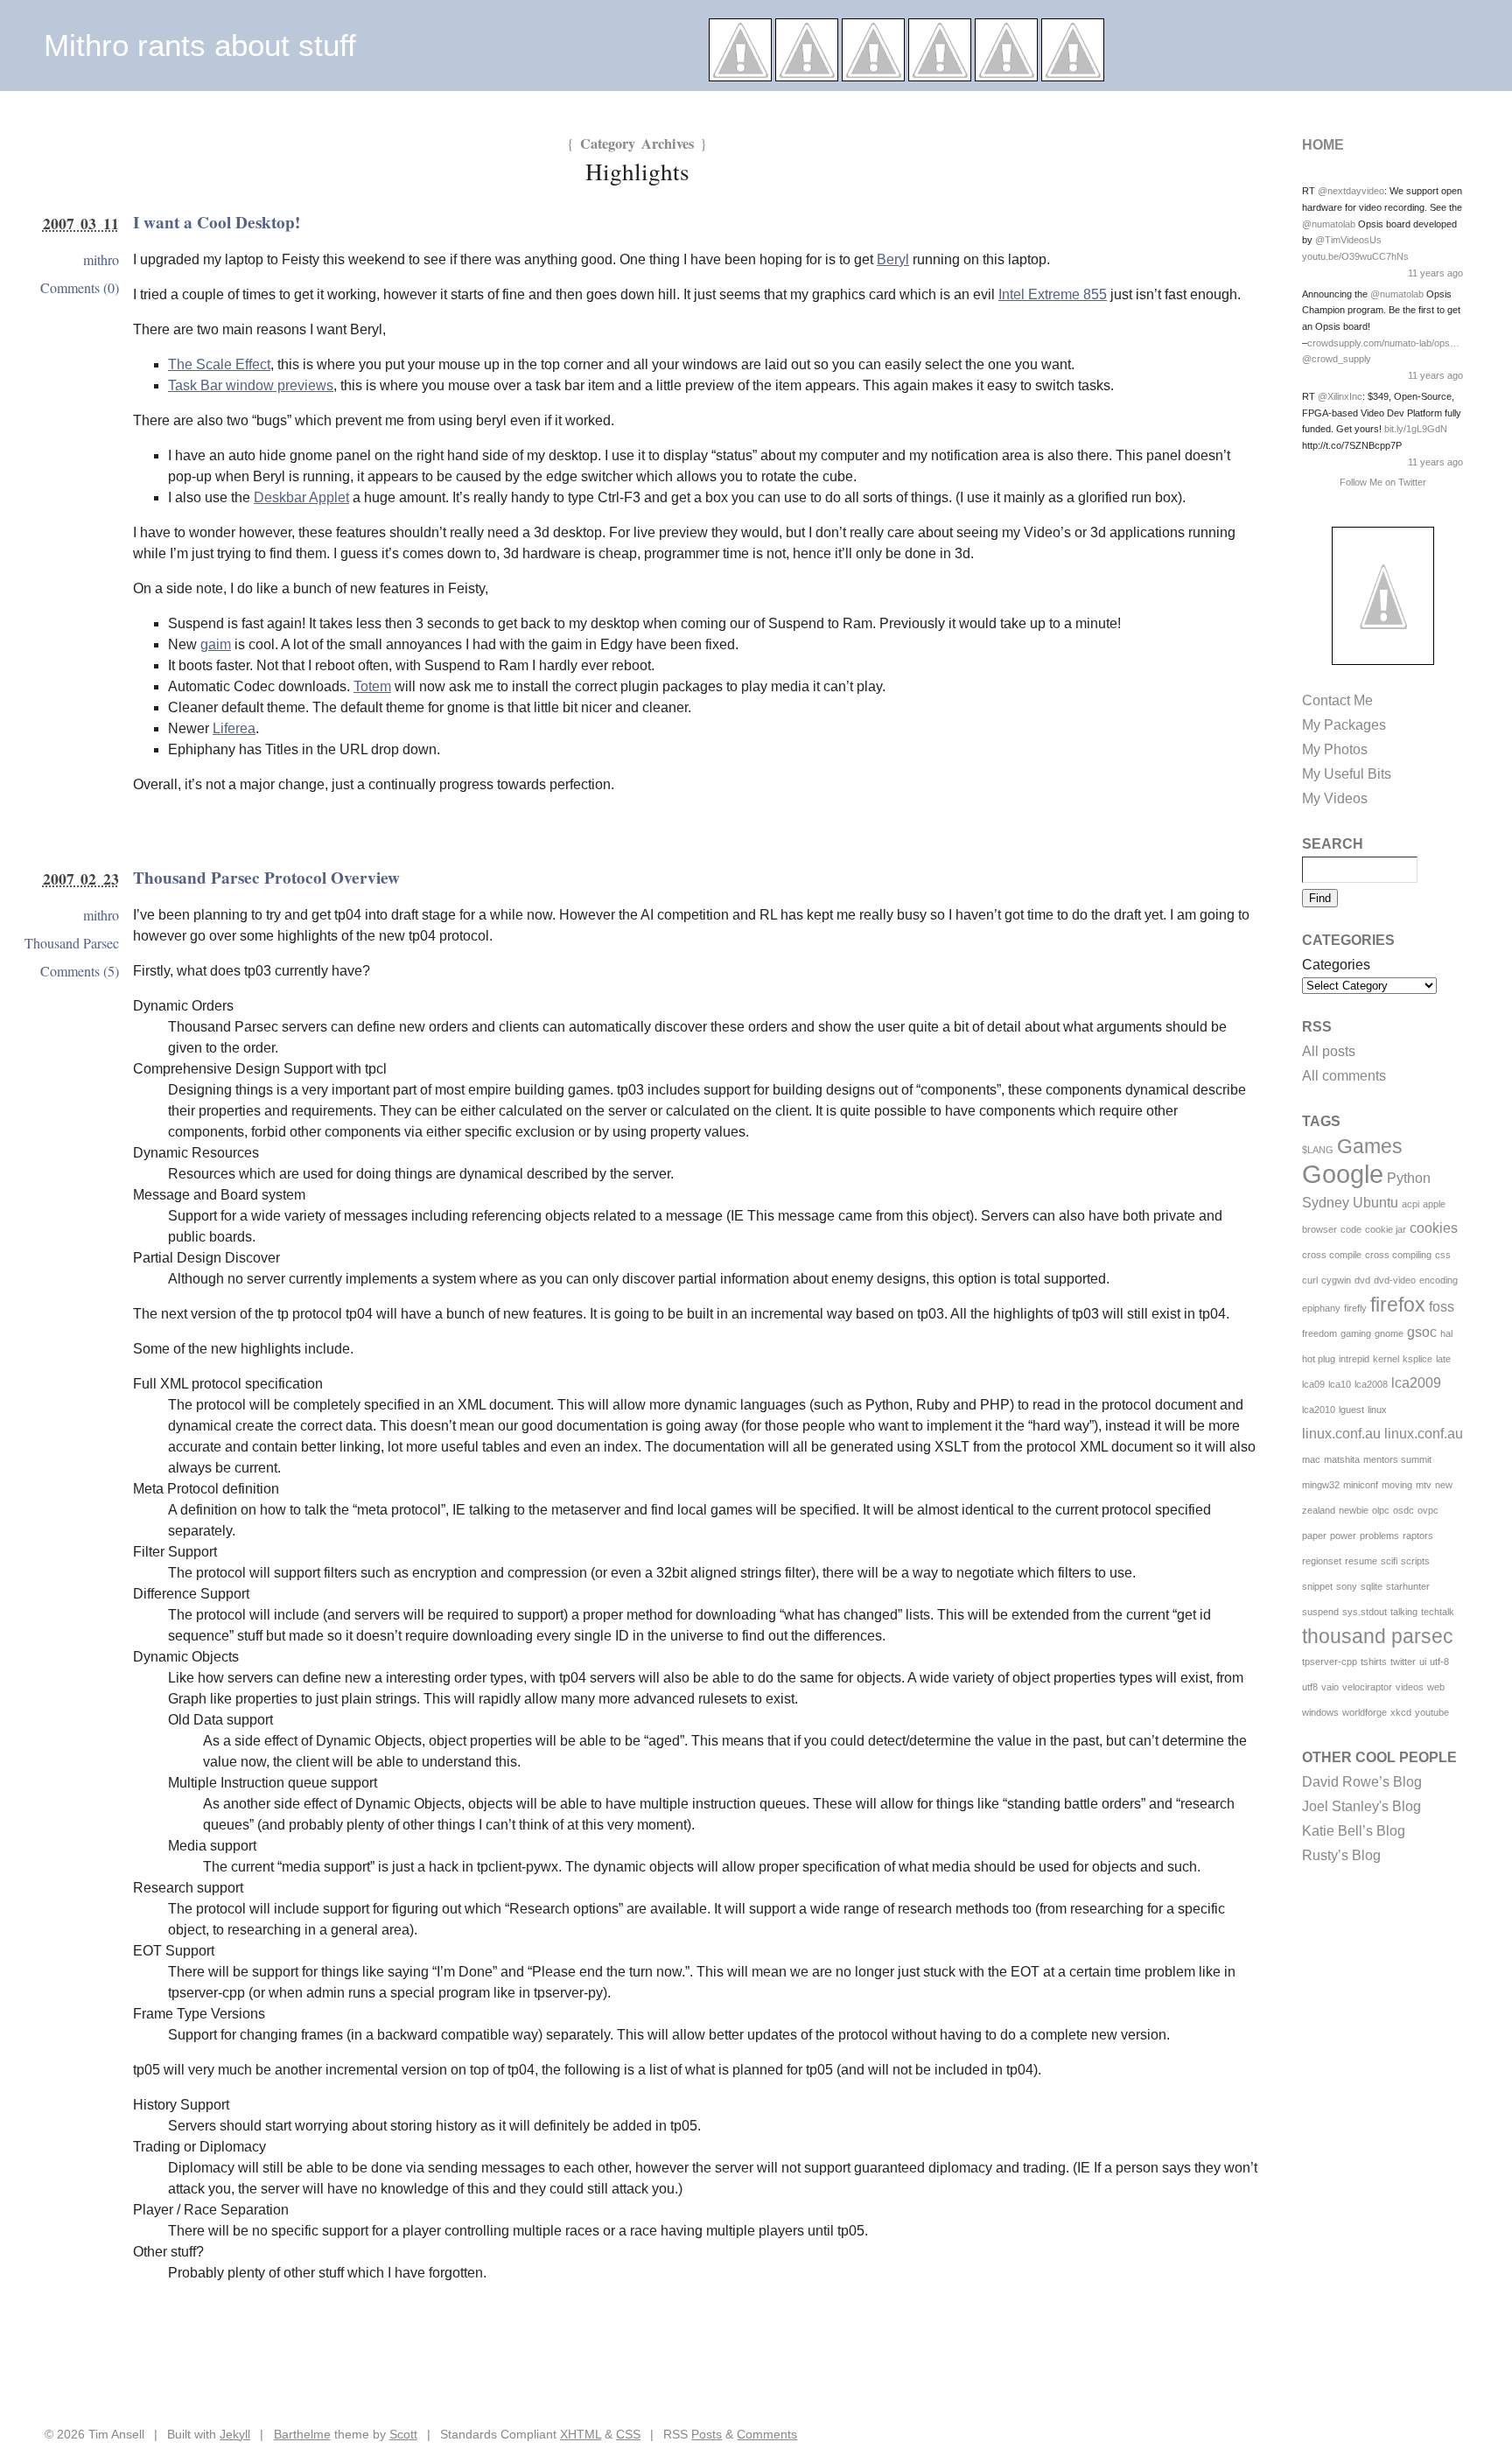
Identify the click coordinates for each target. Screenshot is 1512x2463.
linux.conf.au (1341, 1434)
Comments (767, 2434)
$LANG (1318, 1150)
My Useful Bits (1347, 774)
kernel (1386, 1359)
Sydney (1326, 1203)
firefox (1398, 1305)
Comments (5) (80, 971)
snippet (1317, 1586)
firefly (1355, 1308)
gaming (1356, 1333)
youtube (1432, 1712)
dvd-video (1395, 1280)
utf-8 (1439, 1662)
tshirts (1374, 1662)
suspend (1320, 1612)
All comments (1344, 1076)
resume (1361, 1561)
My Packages (1344, 725)
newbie (1354, 1510)
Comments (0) (80, 287)
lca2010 (1319, 1410)
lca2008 (1371, 1384)
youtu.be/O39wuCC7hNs (1355, 256)
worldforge (1365, 1712)
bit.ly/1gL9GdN (1416, 429)
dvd (1362, 1280)
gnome (1389, 1333)
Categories (1336, 965)
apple (1434, 1204)
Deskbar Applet (301, 497)
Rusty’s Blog (1341, 1855)
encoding (1438, 1280)
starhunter (1408, 1586)
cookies (1434, 1228)
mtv (1424, 1485)
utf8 (1310, 1687)
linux (1377, 1410)
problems (1379, 1536)
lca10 (1340, 1384)
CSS (628, 2434)
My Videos (1335, 798)
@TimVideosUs (1348, 240)
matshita (1342, 1459)
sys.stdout (1365, 1612)
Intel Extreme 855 (1053, 294)
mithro (101, 259)
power (1343, 1536)
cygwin (1336, 1280)
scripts (1415, 1561)
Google (1343, 1174)
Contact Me (1337, 700)
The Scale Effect (219, 364)
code (1351, 1229)
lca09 (1313, 1384)
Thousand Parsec (72, 943)
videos (1410, 1687)
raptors (1418, 1536)
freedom (1319, 1333)
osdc (1403, 1510)
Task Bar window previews (251, 385)
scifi (1389, 1561)
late (1443, 1359)
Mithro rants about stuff (200, 45)
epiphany (1321, 1308)
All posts (1329, 1051)
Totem (372, 686)
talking (1404, 1612)
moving (1397, 1485)
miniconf (1361, 1485)
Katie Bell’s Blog (1354, 1831)
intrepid (1354, 1359)
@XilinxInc (1340, 396)
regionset (1322, 1561)
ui (1423, 1662)
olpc (1381, 1510)
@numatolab (1329, 224)
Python (1409, 1178)
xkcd (1401, 1712)
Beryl (893, 259)
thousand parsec (1378, 1636)
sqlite (1372, 1586)
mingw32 (1321, 1485)
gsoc (1422, 1332)
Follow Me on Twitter (1383, 482)
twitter (1403, 1662)
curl (1310, 1280)
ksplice (1417, 1359)
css (1443, 1255)
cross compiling (1398, 1255)
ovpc (1428, 1510)
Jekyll (235, 2434)
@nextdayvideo (1351, 191)
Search (1333, 844)
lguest (1351, 1410)
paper (1314, 1536)
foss (1442, 1307)
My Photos (1335, 749)
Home (1323, 145)
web (1436, 1687)
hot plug (1319, 1359)
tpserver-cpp (1330, 1662)
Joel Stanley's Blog (1361, 1806)
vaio (1330, 1687)
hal (1446, 1333)
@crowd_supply (1337, 359)
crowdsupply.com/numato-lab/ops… (1383, 343)
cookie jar (1386, 1229)
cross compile (1332, 1255)
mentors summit (1397, 1459)
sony (1347, 1586)
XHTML (581, 2434)
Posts (707, 2434)
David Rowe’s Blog (1362, 1782)
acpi (1410, 1204)
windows (1320, 1712)
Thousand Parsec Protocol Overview (266, 878)
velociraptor (1367, 1687)
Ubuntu (1375, 1203)
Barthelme (302, 2434)
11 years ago (1435, 273)
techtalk (1438, 1612)
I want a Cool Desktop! (217, 222)
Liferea (234, 728)
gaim (216, 644)
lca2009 (1416, 1383)
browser (1319, 1229)
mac (1311, 1459)
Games (1370, 1146)
